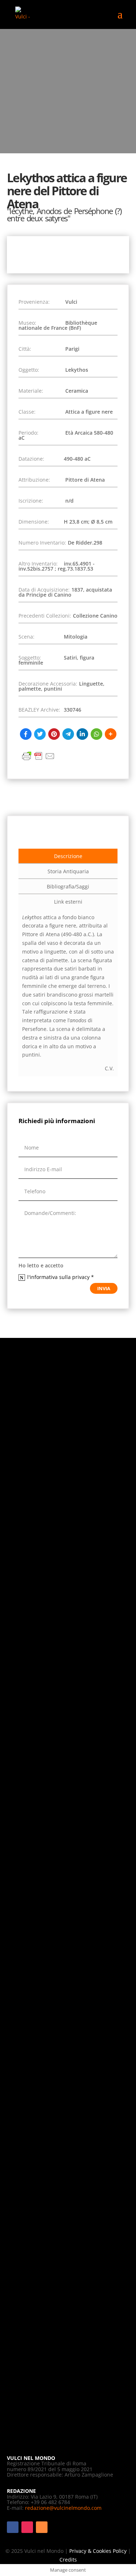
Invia (104, 1288)
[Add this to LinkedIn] (82, 734)
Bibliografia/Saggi (68, 886)
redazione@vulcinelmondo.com (63, 2508)
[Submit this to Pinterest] (54, 734)
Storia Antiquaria (68, 871)
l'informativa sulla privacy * (61, 1277)
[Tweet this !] (40, 734)
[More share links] (111, 734)
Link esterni (68, 902)
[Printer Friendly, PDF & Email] (38, 760)
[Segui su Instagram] (27, 2527)
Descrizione (68, 856)
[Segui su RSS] (42, 2527)
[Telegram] (68, 734)
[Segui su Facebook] (13, 2527)
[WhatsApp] (96, 734)
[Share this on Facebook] (26, 734)
